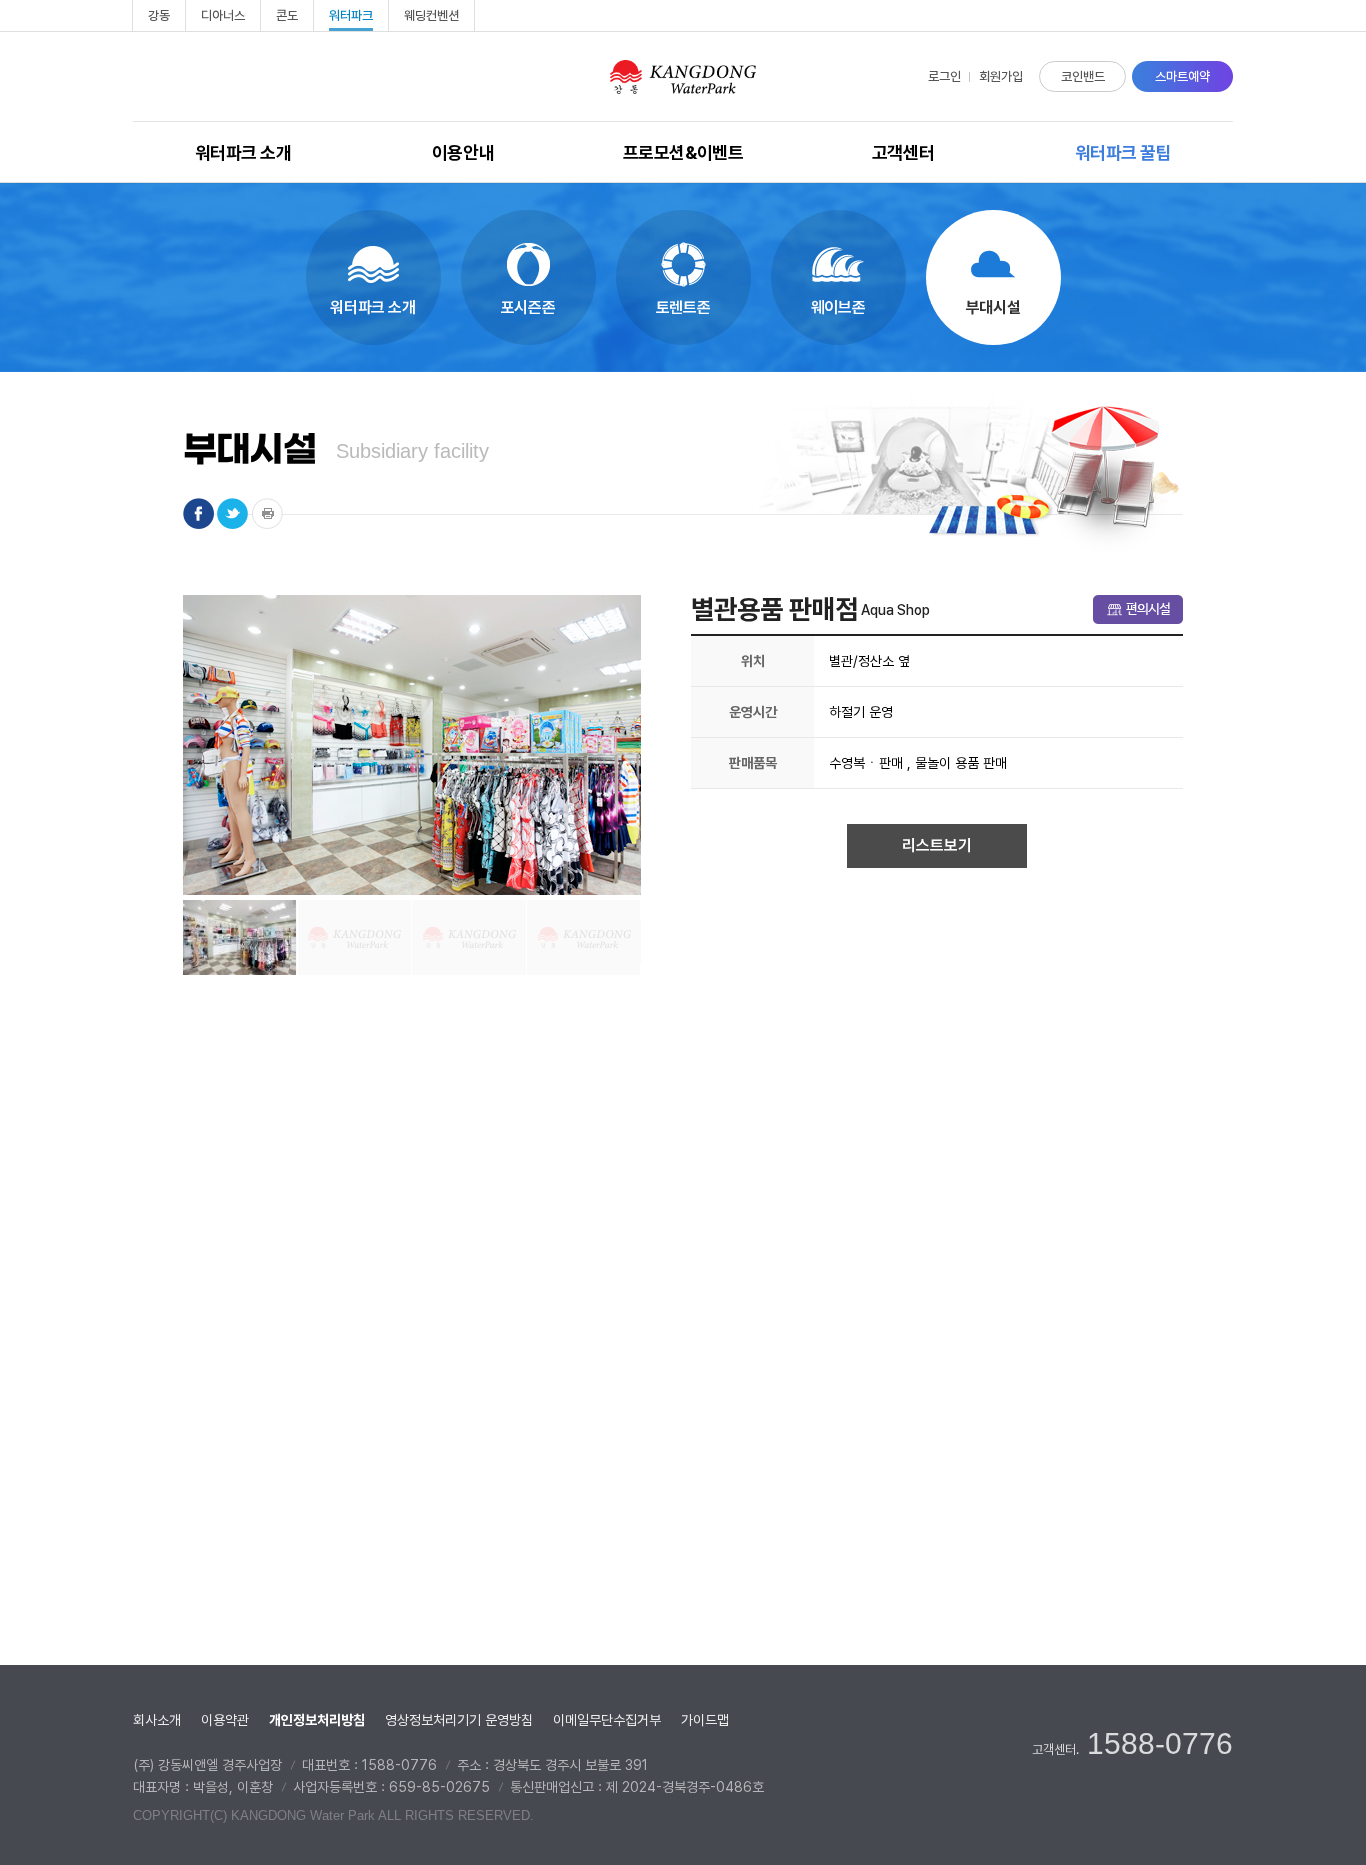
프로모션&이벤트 (683, 152)
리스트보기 (937, 845)
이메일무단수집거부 (607, 1720)
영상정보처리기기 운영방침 (459, 1720)
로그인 (944, 76)
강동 (159, 15)
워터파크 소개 (243, 152)
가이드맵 (705, 1720)
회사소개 (157, 1720)
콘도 (287, 15)
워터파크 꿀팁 (1123, 152)
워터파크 (351, 15)
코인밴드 (1083, 76)
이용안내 (463, 152)
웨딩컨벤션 (431, 15)
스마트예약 (1182, 76)
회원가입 (1001, 76)
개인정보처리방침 (317, 1720)
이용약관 (225, 1720)
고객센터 (903, 152)
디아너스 (223, 15)
